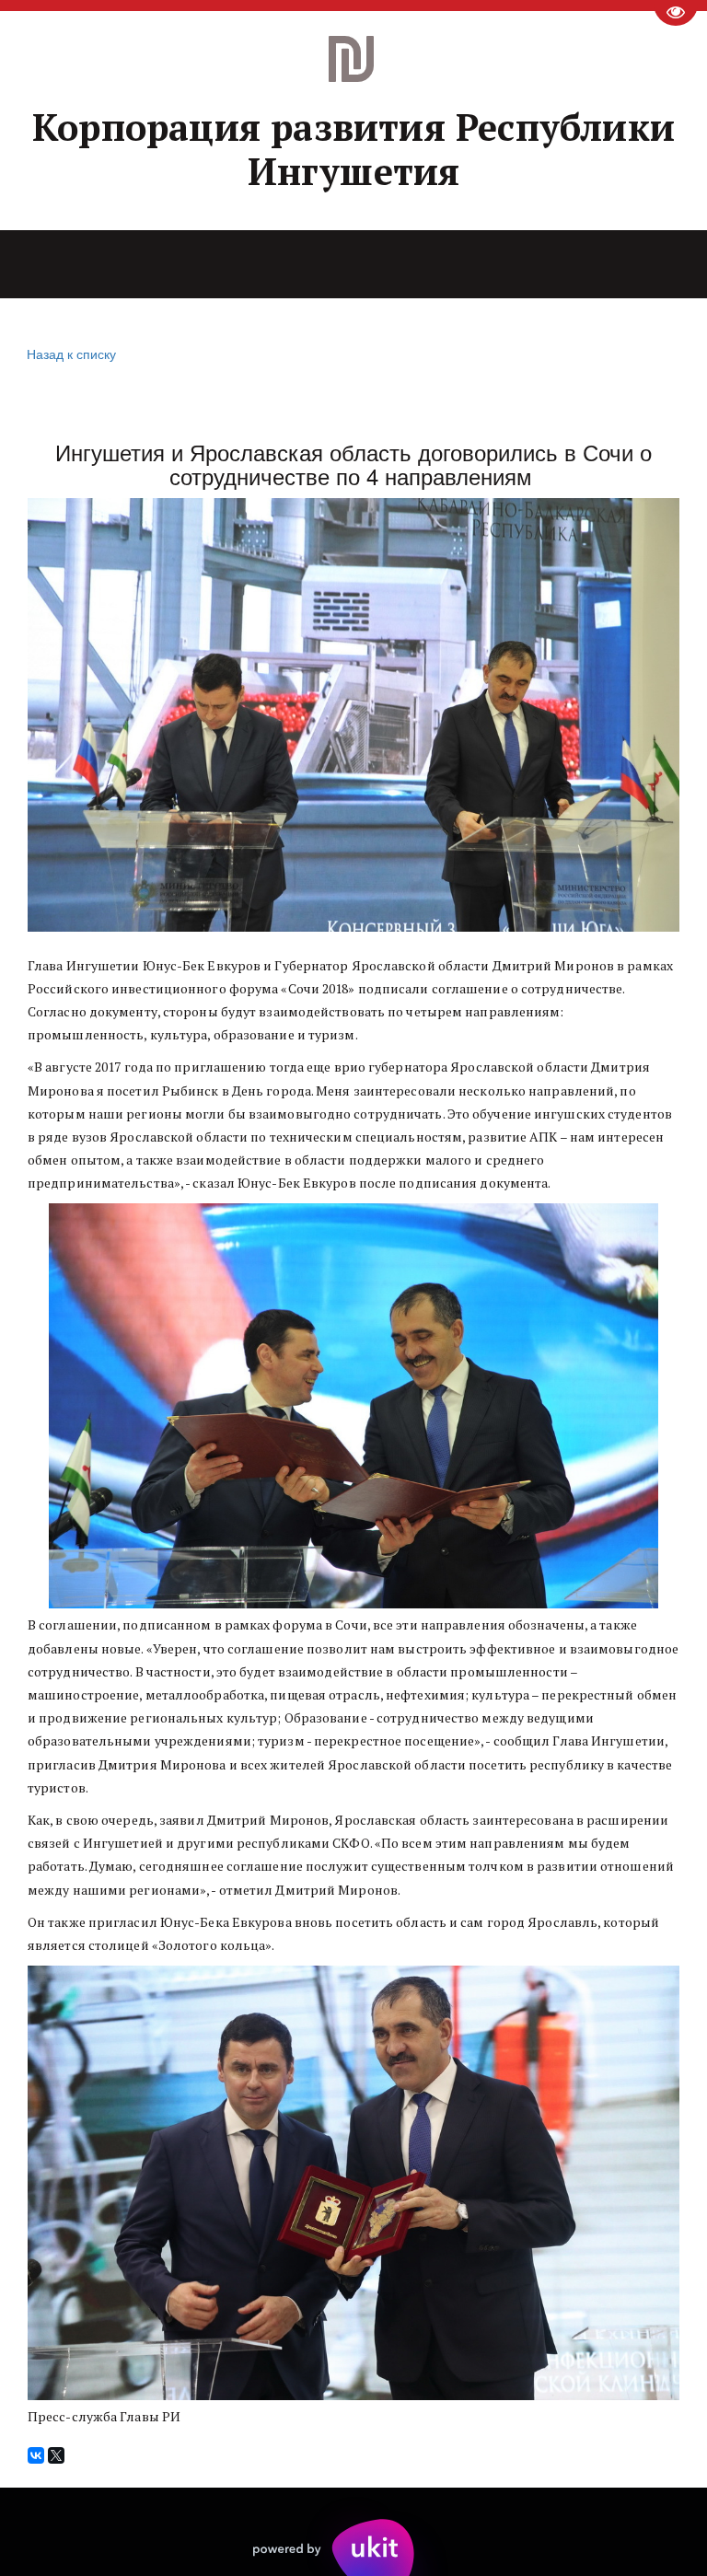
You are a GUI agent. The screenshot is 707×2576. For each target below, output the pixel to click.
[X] (56, 2455)
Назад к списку (71, 354)
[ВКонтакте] (36, 2455)
